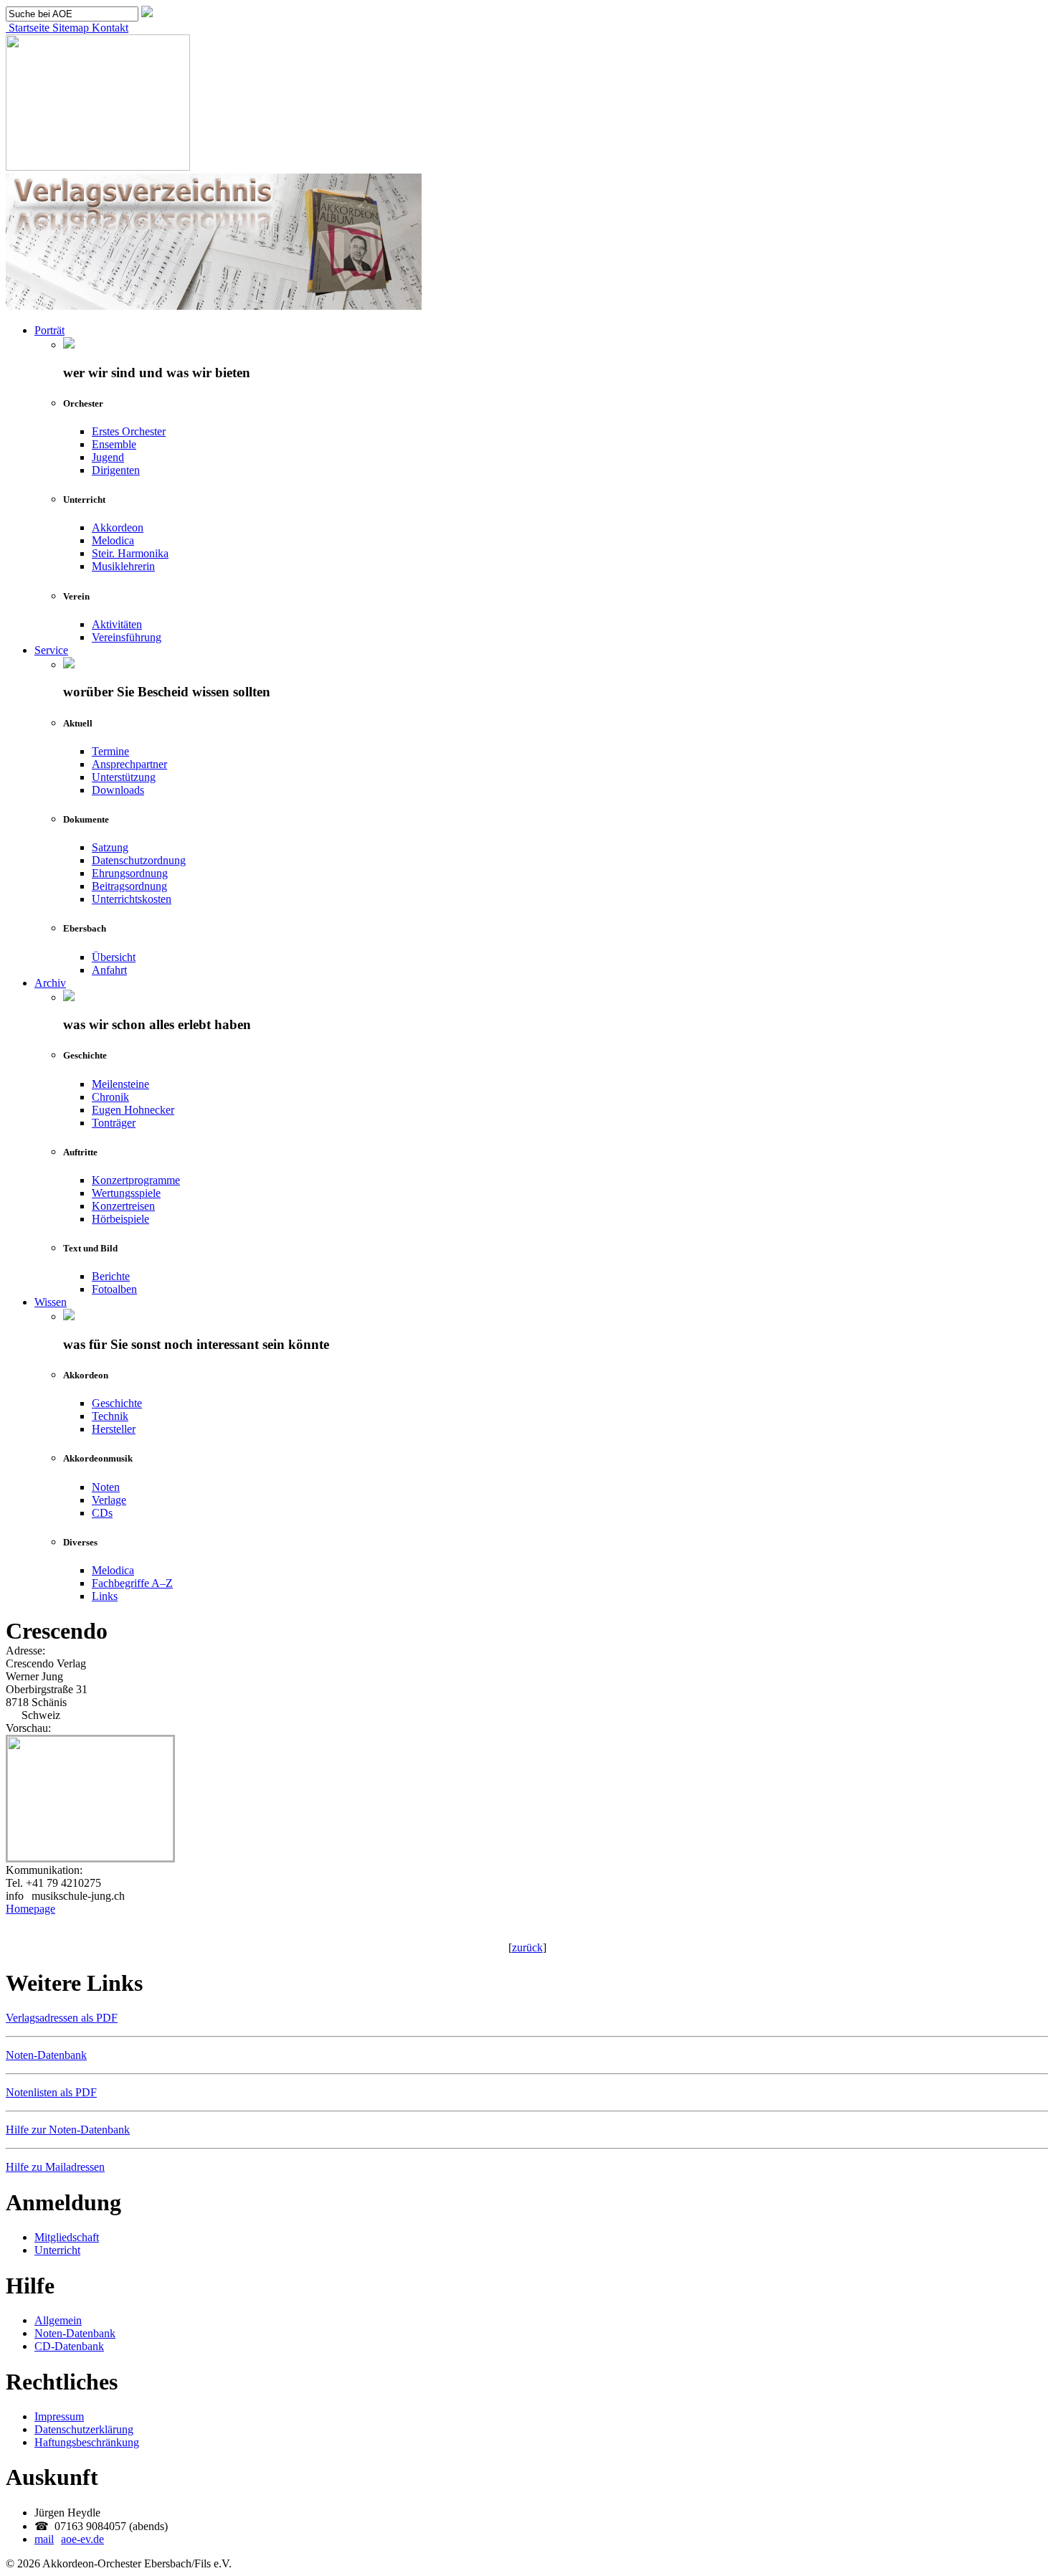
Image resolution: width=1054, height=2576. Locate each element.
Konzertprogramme (136, 1180)
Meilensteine (120, 1084)
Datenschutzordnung (139, 860)
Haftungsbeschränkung (87, 2442)
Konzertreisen (123, 1206)
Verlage (109, 1500)
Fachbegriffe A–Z (132, 1583)
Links (105, 1596)
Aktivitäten (117, 624)
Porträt (49, 330)
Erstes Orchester (129, 431)
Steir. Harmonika (130, 553)
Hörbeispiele (120, 1219)
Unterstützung (124, 777)
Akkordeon (118, 527)
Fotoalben (114, 1289)
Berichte (111, 1276)
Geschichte (117, 1403)
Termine (110, 751)
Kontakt (109, 28)
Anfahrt (109, 970)
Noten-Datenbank (46, 2055)
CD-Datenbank (69, 2346)
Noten (106, 1487)
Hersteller (114, 1429)
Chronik (110, 1097)
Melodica (113, 540)
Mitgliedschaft (67, 2237)
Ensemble (114, 444)
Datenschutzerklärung (84, 2429)
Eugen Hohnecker (133, 1110)
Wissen (51, 1302)
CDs (102, 1513)
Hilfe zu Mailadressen (55, 2167)
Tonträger (114, 1123)
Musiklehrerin (123, 566)
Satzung (110, 847)
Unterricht (57, 2250)
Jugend (108, 457)
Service (51, 650)
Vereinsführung (127, 637)
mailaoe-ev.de (69, 2539)
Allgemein (58, 2320)
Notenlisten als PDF (51, 2092)
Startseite (28, 28)
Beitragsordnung (129, 886)
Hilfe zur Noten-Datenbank (68, 2130)
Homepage (30, 1909)
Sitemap (69, 28)
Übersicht (114, 957)
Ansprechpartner (129, 764)
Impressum (59, 2416)
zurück (527, 1947)
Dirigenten (116, 470)
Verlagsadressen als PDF (62, 2018)
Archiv (50, 983)
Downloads (118, 790)
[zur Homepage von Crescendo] (90, 1857)
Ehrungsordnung (130, 873)
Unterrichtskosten (132, 899)
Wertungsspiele (126, 1193)
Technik (110, 1416)
